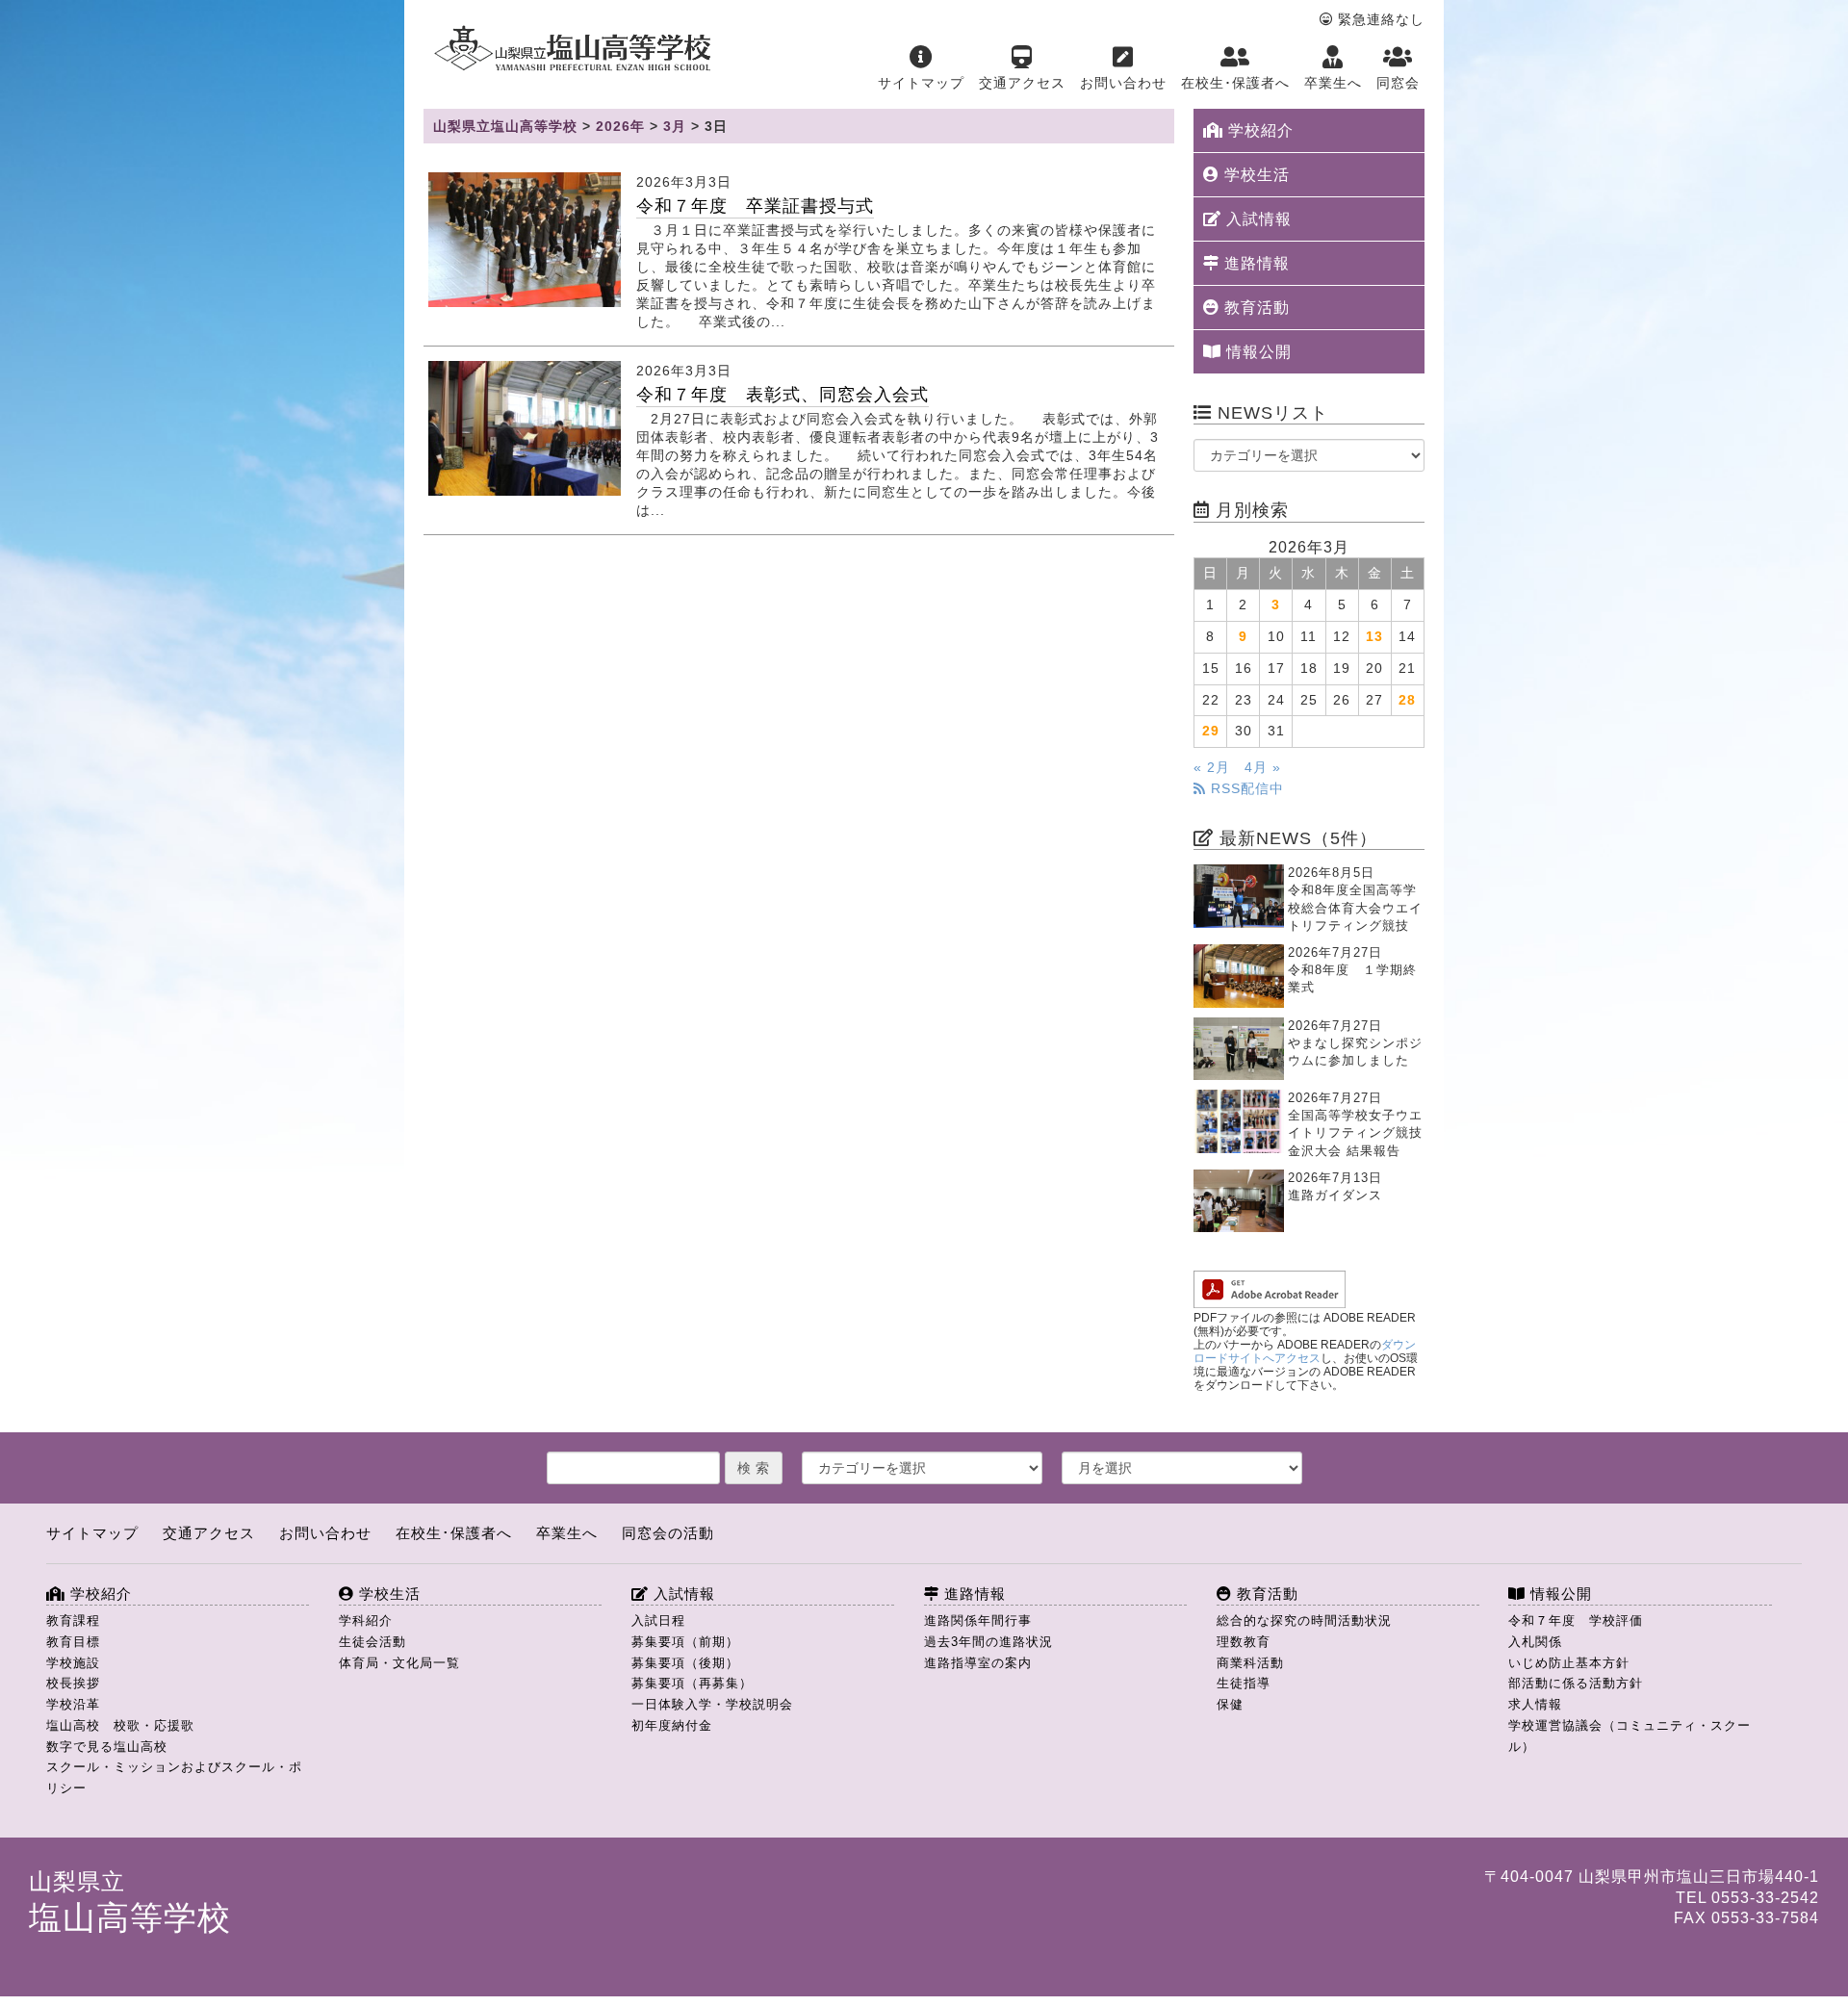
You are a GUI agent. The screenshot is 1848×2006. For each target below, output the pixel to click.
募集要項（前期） (685, 1642)
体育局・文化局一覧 (399, 1663)
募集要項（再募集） (692, 1683)
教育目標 (73, 1642)
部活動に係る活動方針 (1576, 1683)
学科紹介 (366, 1620)
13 (1374, 637)
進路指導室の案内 (978, 1663)
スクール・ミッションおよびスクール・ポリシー (174, 1777)
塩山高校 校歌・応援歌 (120, 1725)
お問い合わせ (1123, 83)
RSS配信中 (1245, 789)
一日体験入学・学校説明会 (712, 1704)
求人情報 (1535, 1704)
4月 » (1263, 768)
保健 (1230, 1704)
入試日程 (658, 1620)
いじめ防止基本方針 (1569, 1663)
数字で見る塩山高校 (107, 1747)
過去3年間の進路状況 (988, 1642)
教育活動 (1255, 308)
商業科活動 (1250, 1663)
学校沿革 (73, 1704)
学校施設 (73, 1663)
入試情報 (1257, 219)
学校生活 (1255, 175)
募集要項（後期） (685, 1663)
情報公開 (1257, 352)
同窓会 (1398, 83)
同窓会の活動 (668, 1533)
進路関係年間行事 (978, 1620)
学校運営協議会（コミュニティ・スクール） (1630, 1736)
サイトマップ (921, 83)
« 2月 (1212, 768)
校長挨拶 (73, 1683)
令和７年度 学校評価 (1576, 1620)
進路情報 (1255, 263)
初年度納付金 (672, 1725)
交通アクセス (1022, 83)
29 (1211, 731)
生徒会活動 (372, 1642)
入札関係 (1535, 1642)
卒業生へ (1333, 83)
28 (1407, 700)
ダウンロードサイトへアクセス (1305, 1351)
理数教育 (1244, 1642)
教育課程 (73, 1620)
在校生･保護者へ (1235, 83)
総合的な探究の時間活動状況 (1304, 1620)
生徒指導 (1244, 1683)
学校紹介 (1258, 130)
